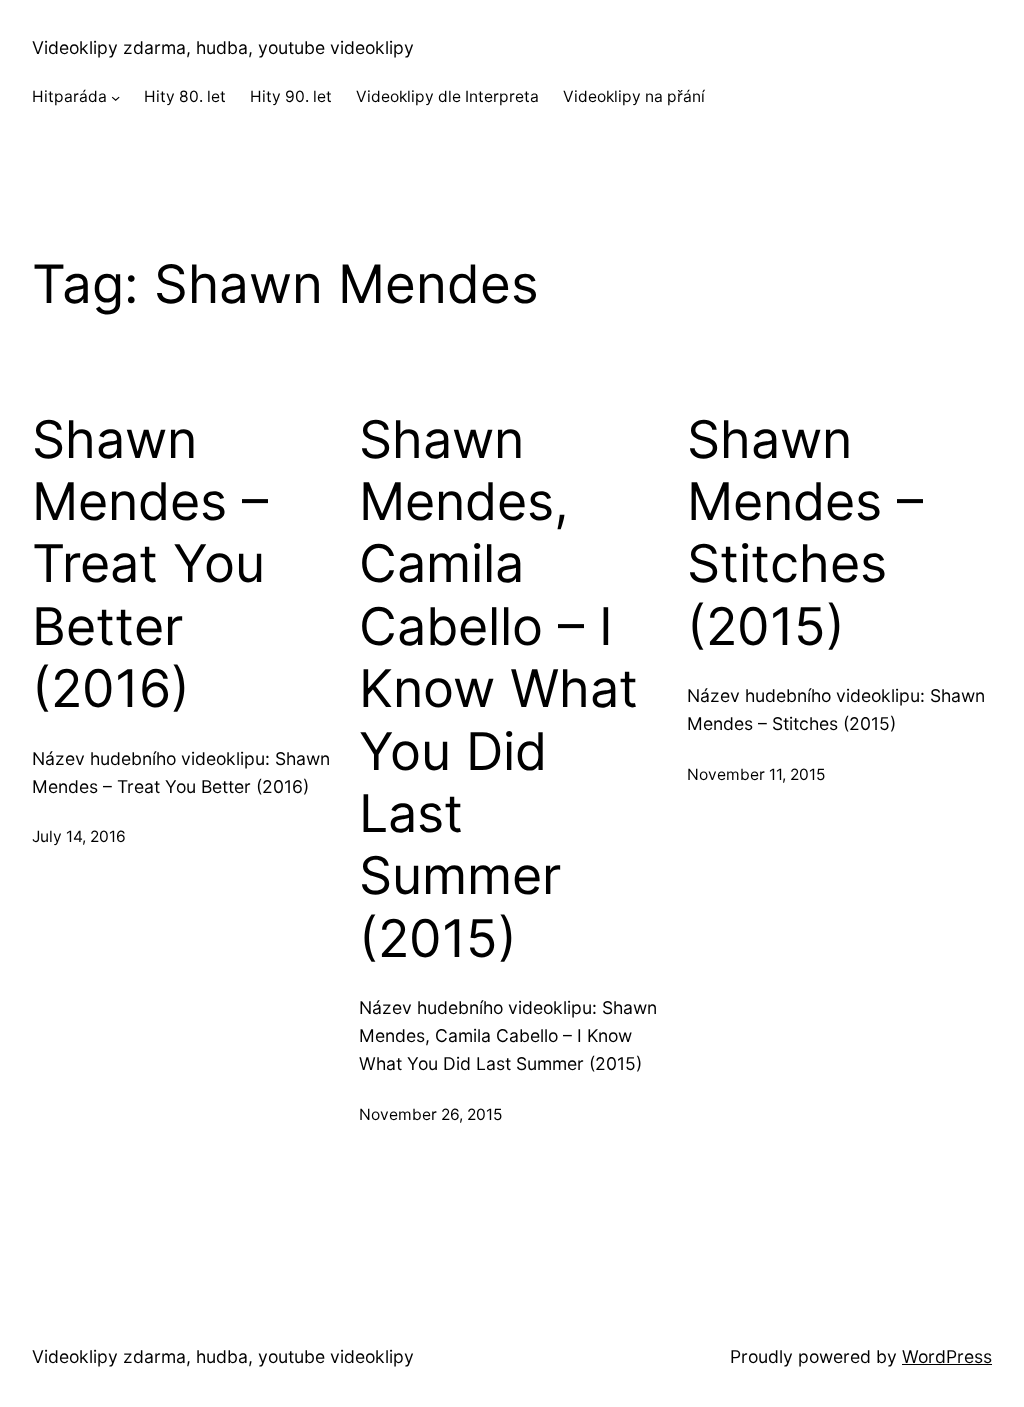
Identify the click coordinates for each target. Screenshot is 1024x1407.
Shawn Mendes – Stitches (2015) (805, 533)
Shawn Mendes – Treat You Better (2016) (150, 565)
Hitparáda (69, 96)
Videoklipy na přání (634, 96)
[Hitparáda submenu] (115, 97)
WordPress (947, 1356)
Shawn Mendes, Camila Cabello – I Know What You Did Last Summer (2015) (498, 689)
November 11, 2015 (756, 774)
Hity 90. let (291, 96)
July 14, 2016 (79, 836)
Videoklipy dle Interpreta (447, 96)
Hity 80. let (185, 96)
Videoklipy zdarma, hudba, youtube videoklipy (223, 47)
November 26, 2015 (430, 1114)
